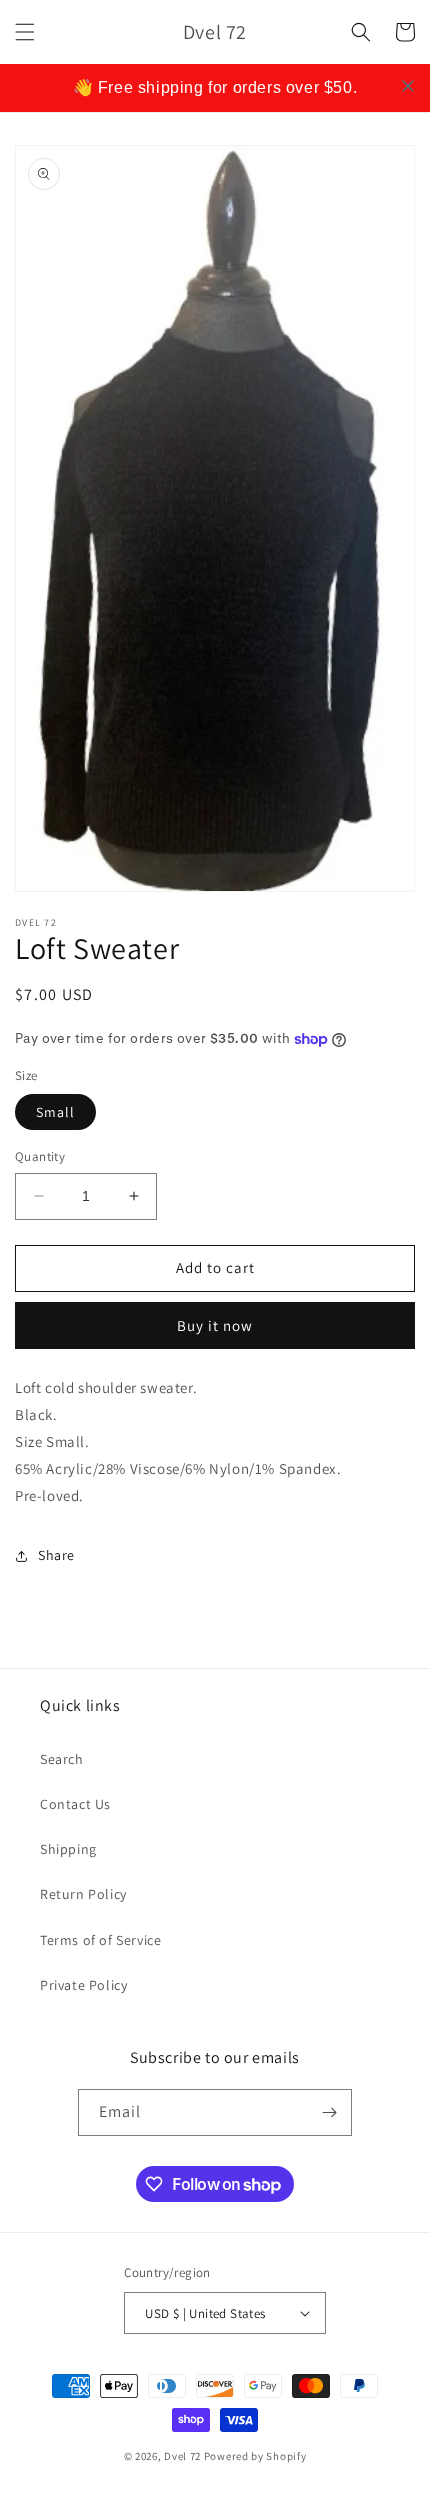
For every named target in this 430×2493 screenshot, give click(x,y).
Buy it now (215, 1325)
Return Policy (83, 1894)
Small (55, 1112)
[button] (25, 32)
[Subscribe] (329, 2112)
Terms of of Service (100, 1940)
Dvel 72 (182, 2456)
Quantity (40, 1156)
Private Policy (83, 1985)
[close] (408, 86)
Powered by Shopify (255, 2456)
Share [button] (56, 1555)
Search (62, 1759)
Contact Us (75, 1804)
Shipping (68, 1849)
